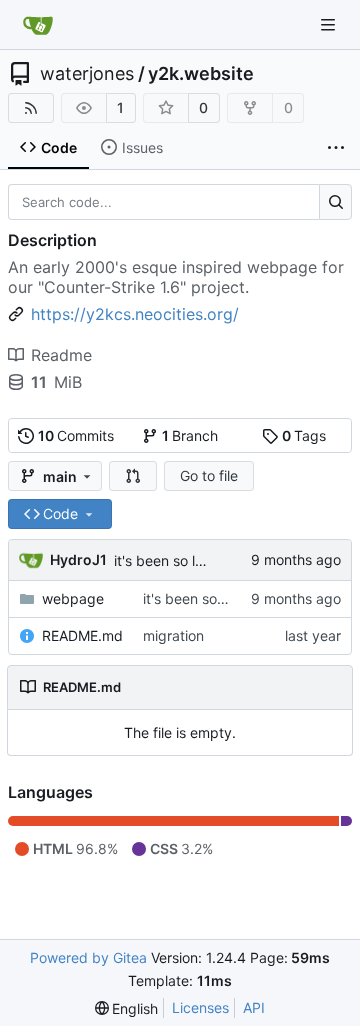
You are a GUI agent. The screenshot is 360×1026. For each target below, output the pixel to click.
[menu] (127, 1008)
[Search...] (335, 202)
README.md (82, 635)
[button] (133, 476)
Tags (304, 435)
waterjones (87, 74)
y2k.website (201, 74)
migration (173, 635)
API (254, 1007)
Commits (76, 435)
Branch (190, 435)
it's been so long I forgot (193, 560)
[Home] (38, 25)
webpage (73, 598)
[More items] (336, 148)
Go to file (209, 475)
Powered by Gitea (88, 957)
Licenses (200, 1007)
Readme (61, 355)
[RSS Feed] (31, 108)
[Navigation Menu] (330, 24)
